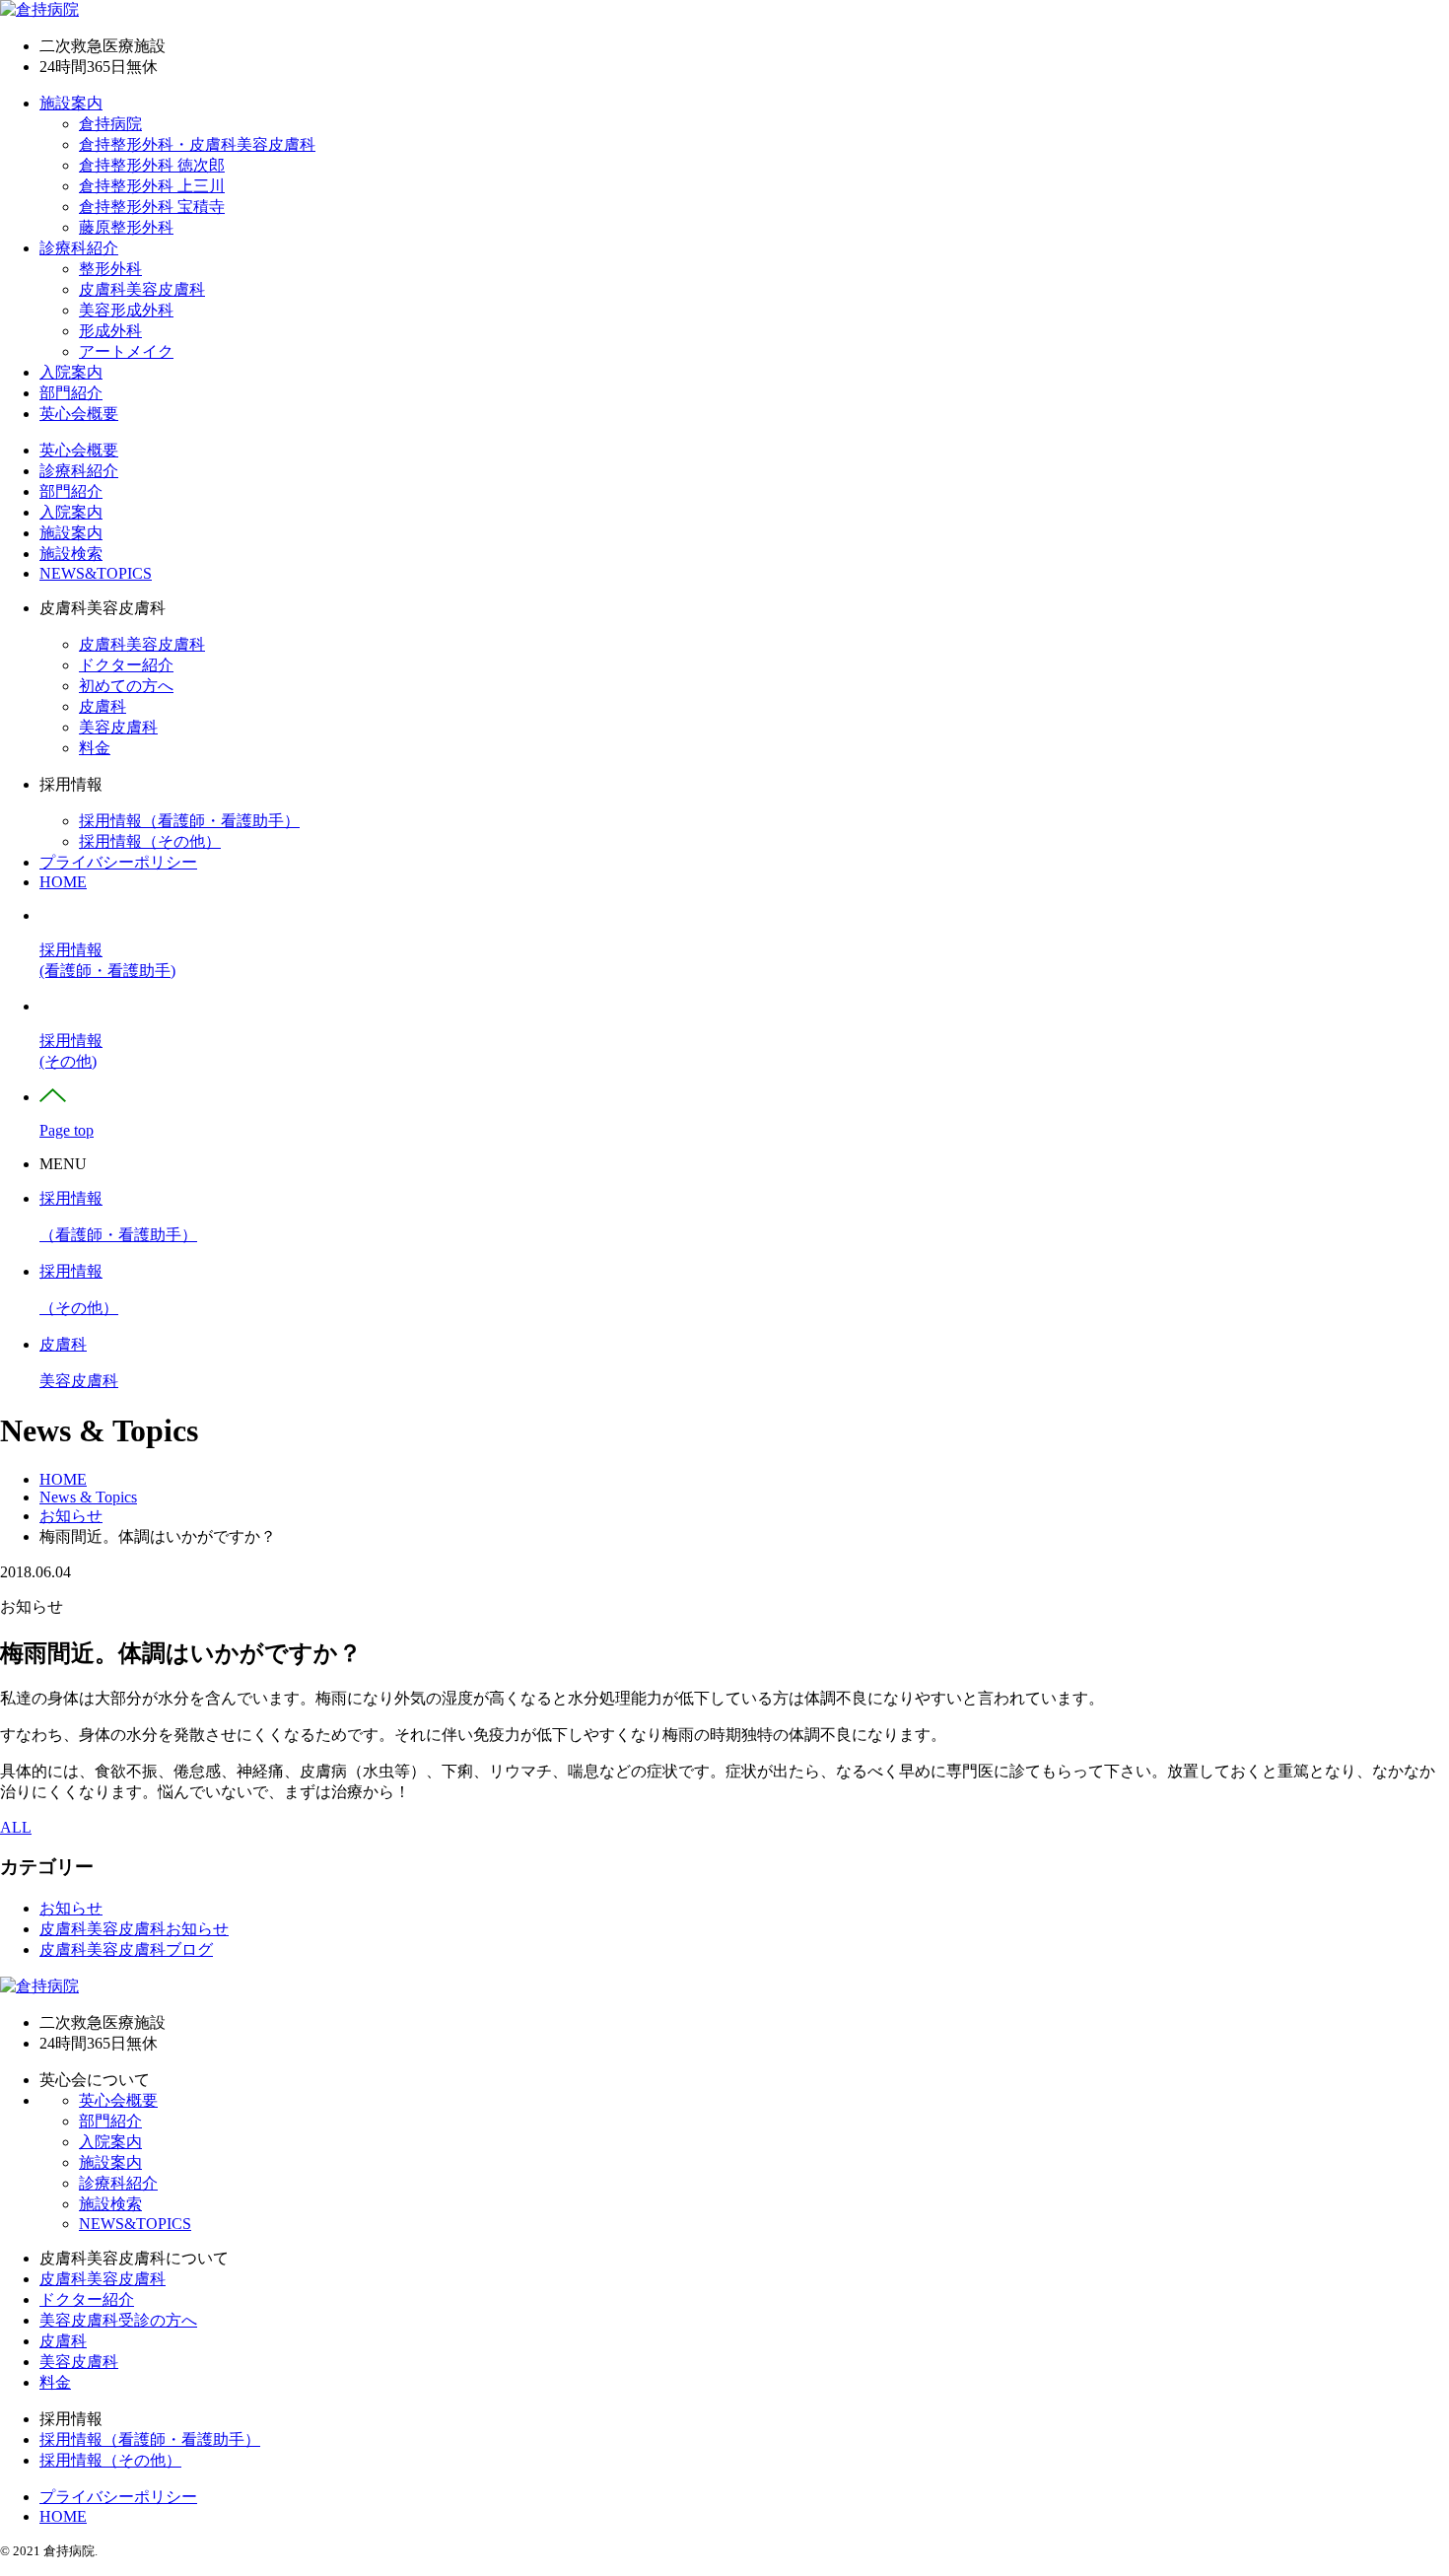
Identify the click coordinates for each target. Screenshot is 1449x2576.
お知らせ (71, 1908)
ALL (16, 1827)
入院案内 (71, 372)
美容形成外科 (126, 310)
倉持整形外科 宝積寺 (152, 207)
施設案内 (71, 103)
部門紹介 (71, 393)
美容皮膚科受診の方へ (118, 2320)
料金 (95, 748)
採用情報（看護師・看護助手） (189, 821)
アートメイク (126, 351)
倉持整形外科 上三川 (152, 186)
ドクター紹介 (126, 665)
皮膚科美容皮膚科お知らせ (134, 1929)
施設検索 (71, 554)
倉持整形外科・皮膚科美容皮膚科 (197, 144)
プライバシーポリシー (118, 862)
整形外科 (110, 269)
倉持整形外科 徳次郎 (152, 165)
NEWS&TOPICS (96, 573)
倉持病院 (110, 124)
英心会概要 (79, 414)
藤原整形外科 (126, 227)
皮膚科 (103, 706)
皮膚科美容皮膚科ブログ (126, 1949)
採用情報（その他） (150, 841)
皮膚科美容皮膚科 (142, 289)
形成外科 (110, 331)
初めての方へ (126, 686)
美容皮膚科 (118, 727)
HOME (63, 882)
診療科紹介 (79, 248)
